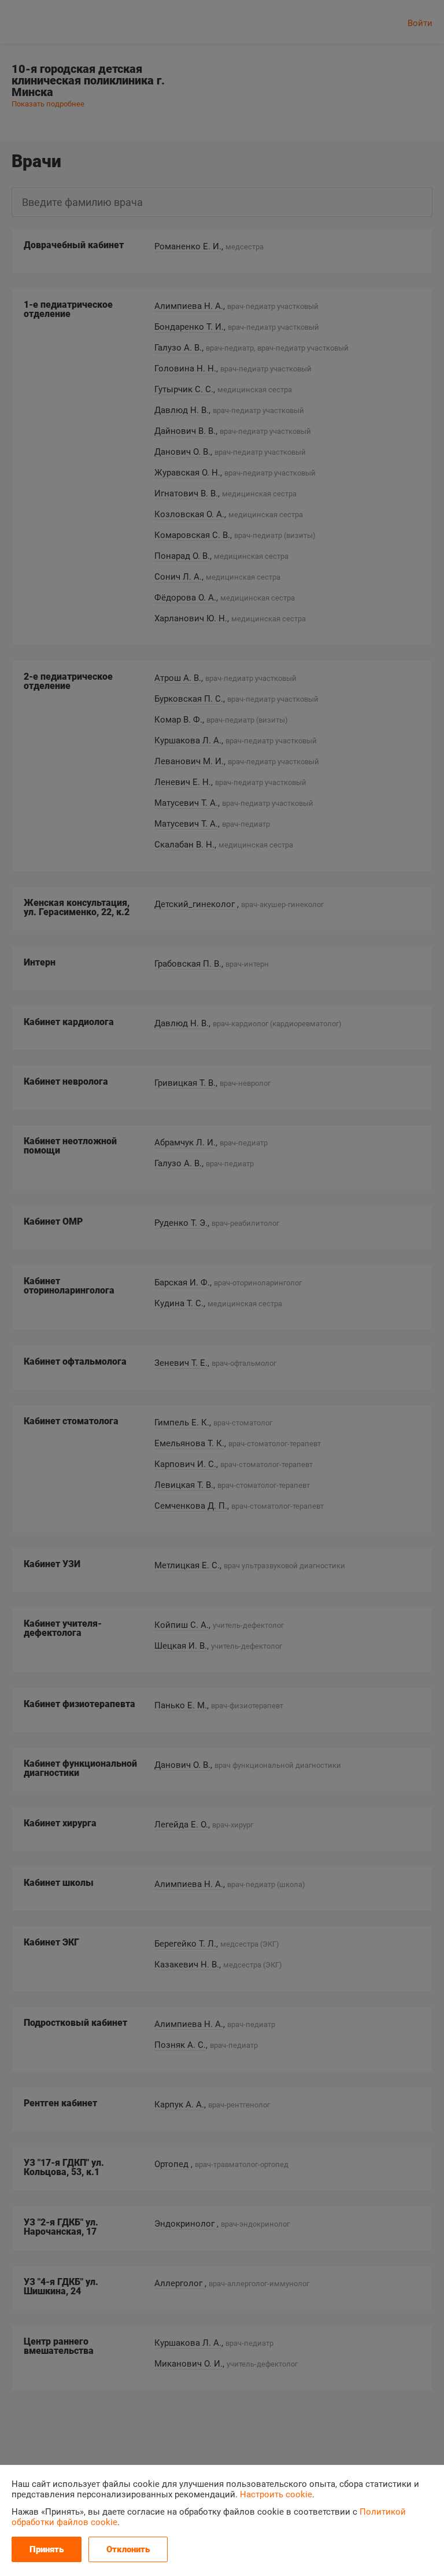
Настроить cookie (276, 2494)
